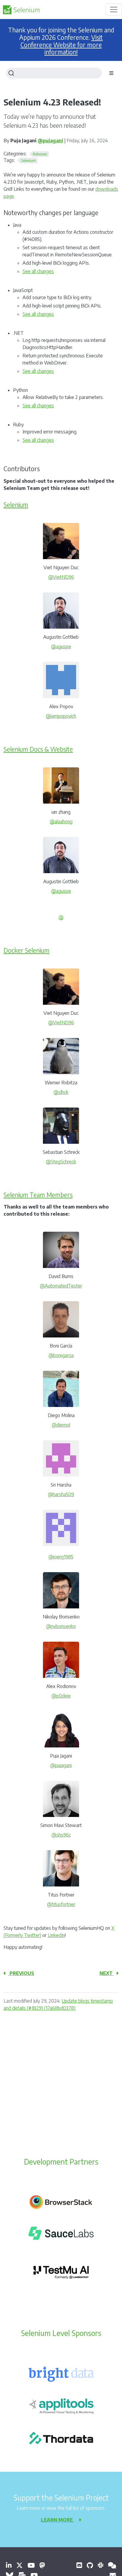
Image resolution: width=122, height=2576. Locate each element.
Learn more (57, 2520)
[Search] (54, 73)
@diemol (61, 1425)
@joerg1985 (61, 1557)
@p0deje (61, 1696)
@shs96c (61, 1835)
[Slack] (101, 2565)
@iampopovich (61, 716)
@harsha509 (61, 1494)
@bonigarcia (61, 1355)
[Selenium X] (20, 2565)
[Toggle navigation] (114, 10)
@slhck (61, 1092)
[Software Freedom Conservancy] (79, 2565)
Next (107, 1973)
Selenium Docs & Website (38, 749)
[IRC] (112, 2565)
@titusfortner (61, 1904)
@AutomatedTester (61, 1286)
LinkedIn (56, 1935)
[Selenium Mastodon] (42, 2565)
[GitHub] (90, 2565)
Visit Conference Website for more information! (62, 45)
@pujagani (50, 141)
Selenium (16, 505)
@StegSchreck (61, 1162)
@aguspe (61, 646)
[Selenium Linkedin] (9, 2565)
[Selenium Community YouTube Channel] (31, 2565)
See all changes (38, 271)
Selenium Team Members (38, 1195)
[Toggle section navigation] (111, 73)
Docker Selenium (27, 950)
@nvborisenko (61, 1626)
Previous (21, 1973)
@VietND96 (61, 577)
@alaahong (61, 821)
